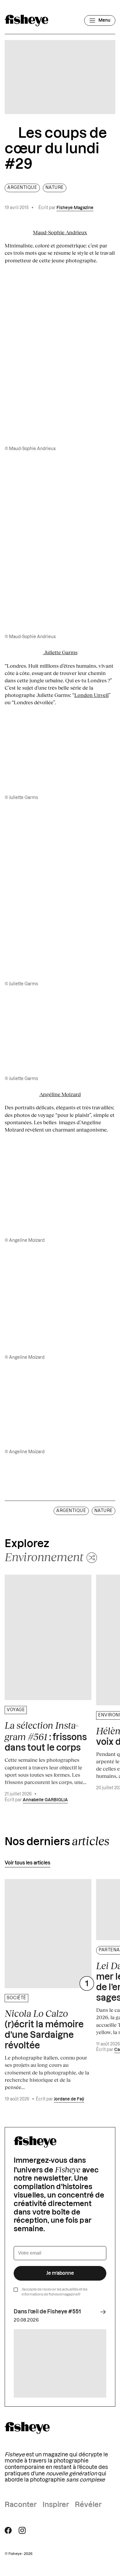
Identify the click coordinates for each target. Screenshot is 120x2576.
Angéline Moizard (60, 1094)
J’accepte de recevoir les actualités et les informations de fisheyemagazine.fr (54, 2292)
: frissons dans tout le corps (46, 1736)
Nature (55, 188)
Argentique (22, 188)
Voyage (16, 1710)
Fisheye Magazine (75, 208)
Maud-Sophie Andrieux (60, 232)
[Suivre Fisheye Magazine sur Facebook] (8, 2530)
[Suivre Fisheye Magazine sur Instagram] (22, 2530)
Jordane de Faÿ (69, 2099)
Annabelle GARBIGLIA (45, 1800)
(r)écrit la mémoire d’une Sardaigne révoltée (44, 2029)
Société (16, 1998)
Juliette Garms (60, 652)
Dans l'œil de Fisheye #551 (47, 2312)
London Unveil (91, 695)
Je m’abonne (60, 2273)
